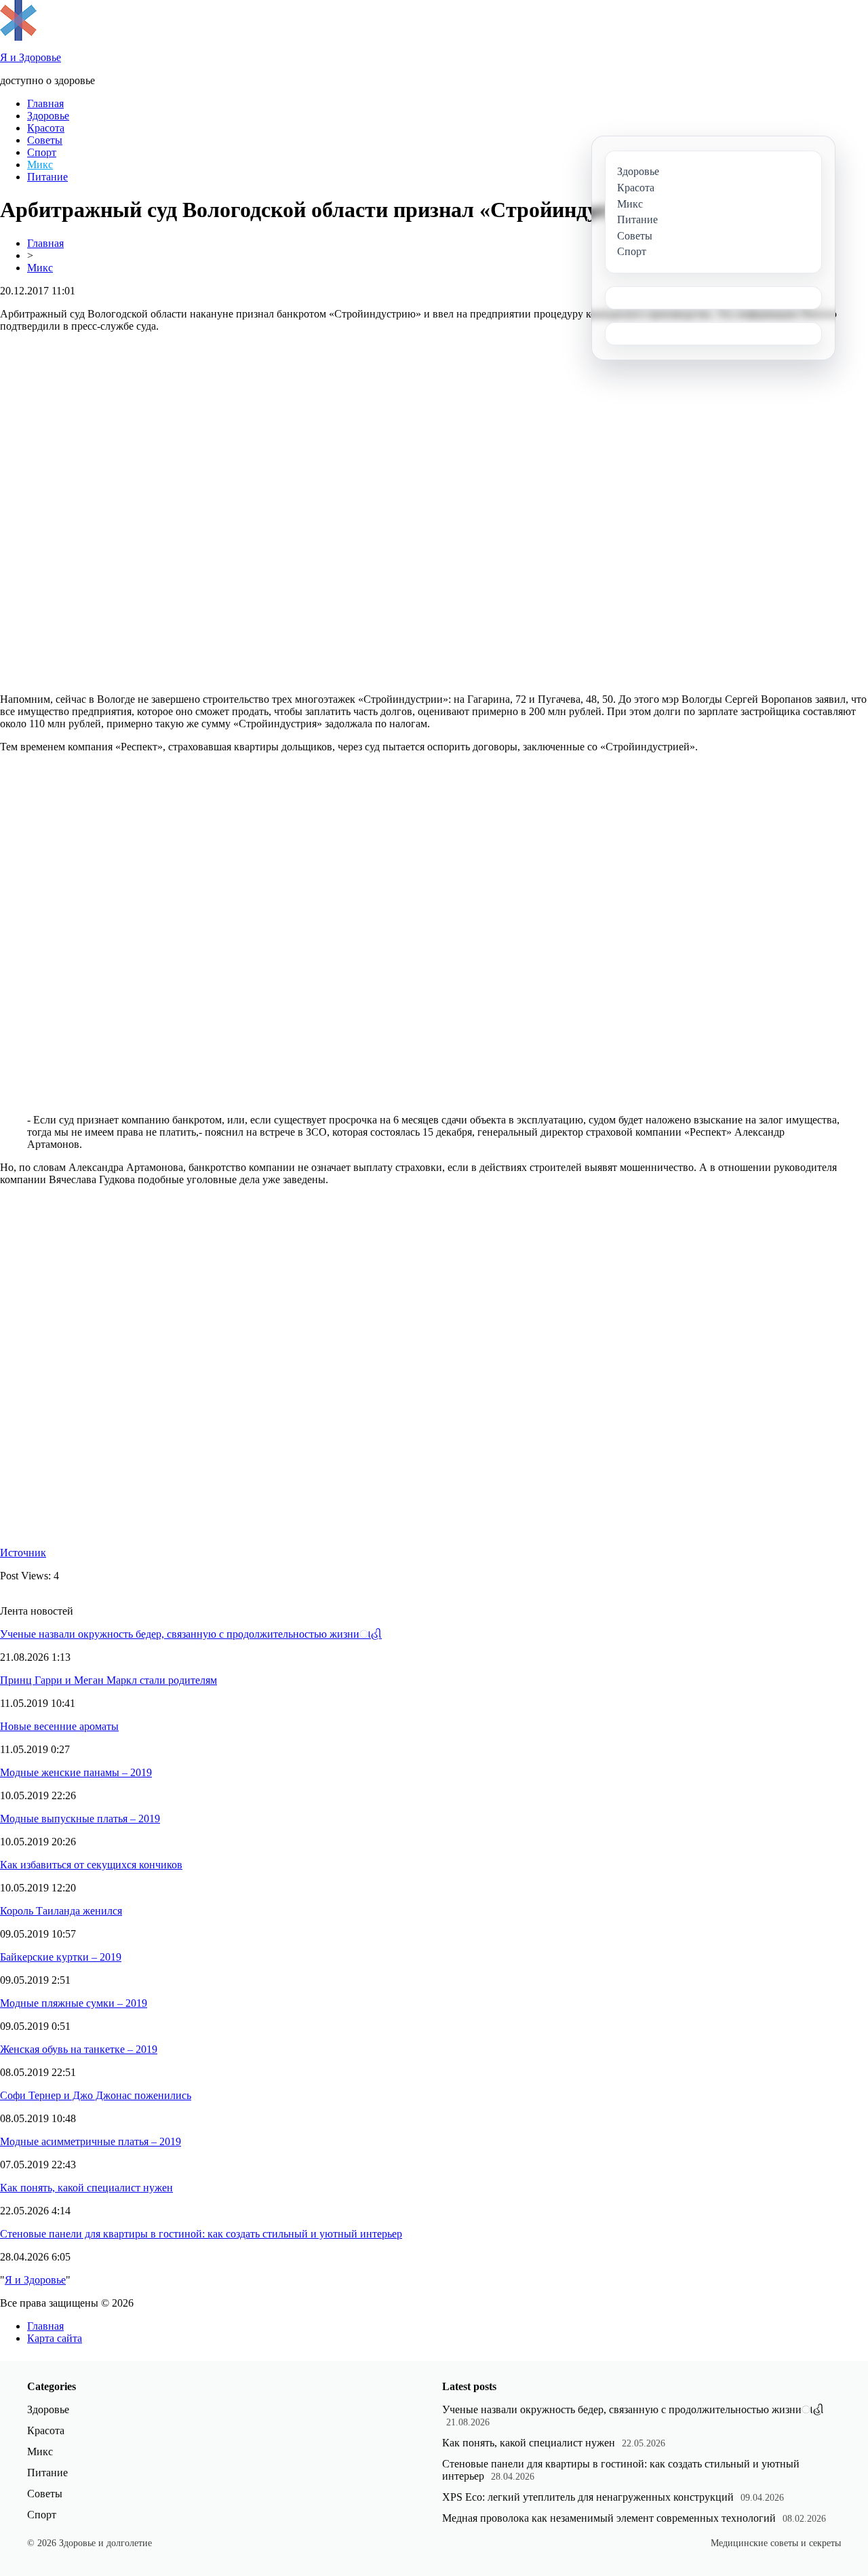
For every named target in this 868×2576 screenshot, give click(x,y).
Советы (45, 140)
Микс (40, 165)
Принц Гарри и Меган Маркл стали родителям (108, 1680)
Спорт (42, 152)
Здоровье (48, 116)
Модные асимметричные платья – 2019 (91, 2141)
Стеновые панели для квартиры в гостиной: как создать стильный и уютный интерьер (201, 2234)
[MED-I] (18, 37)
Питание (47, 177)
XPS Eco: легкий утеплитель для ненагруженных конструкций (588, 2497)
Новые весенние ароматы (59, 1726)
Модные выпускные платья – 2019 (80, 1819)
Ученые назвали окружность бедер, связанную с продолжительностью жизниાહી (191, 1634)
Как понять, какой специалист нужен (86, 2188)
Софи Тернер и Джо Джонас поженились (96, 2095)
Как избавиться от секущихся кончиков (91, 1865)
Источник (23, 1553)
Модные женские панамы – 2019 (76, 1772)
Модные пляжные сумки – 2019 (74, 2003)
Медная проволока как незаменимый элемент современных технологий (609, 2518)
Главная (45, 103)
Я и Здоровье (35, 2280)
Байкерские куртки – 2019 (61, 1957)
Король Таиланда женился (61, 1911)
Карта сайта (55, 2338)
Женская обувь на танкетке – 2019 (79, 2049)
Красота (46, 128)
